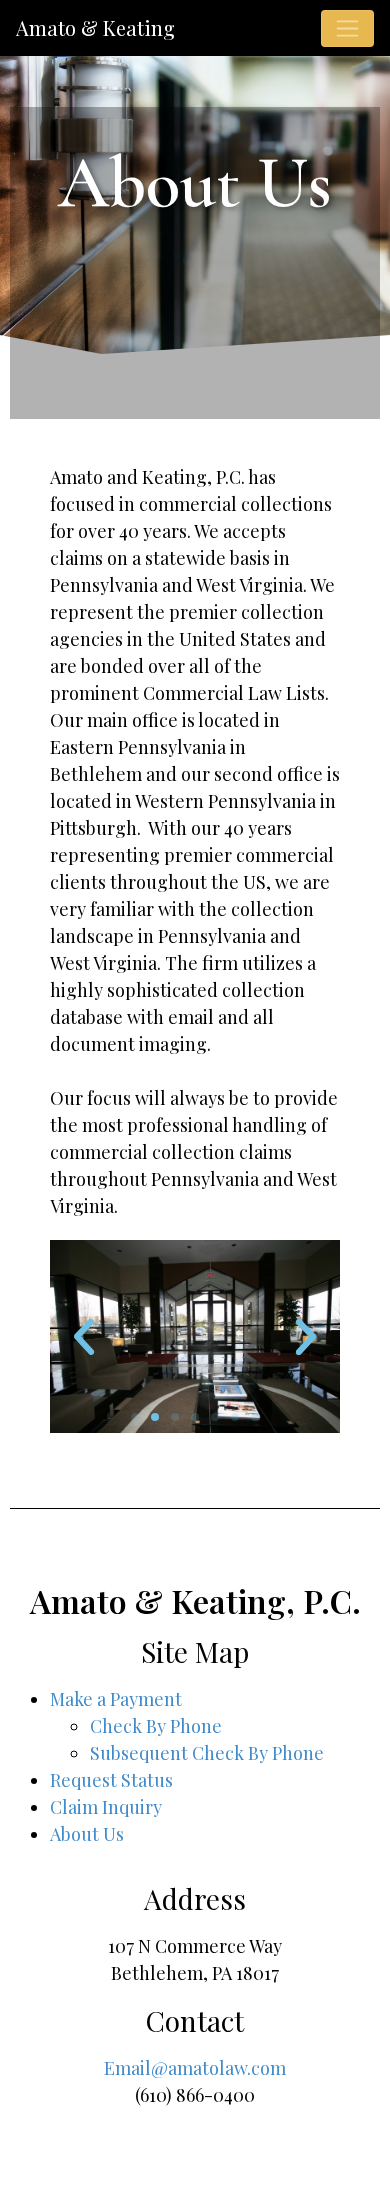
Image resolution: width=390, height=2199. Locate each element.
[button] (135, 1417)
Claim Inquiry (106, 1807)
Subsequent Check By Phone (207, 1753)
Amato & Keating (95, 27)
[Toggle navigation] (347, 28)
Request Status (111, 1780)
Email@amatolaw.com (195, 2068)
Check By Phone (156, 1726)
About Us (87, 1834)
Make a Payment (116, 1699)
